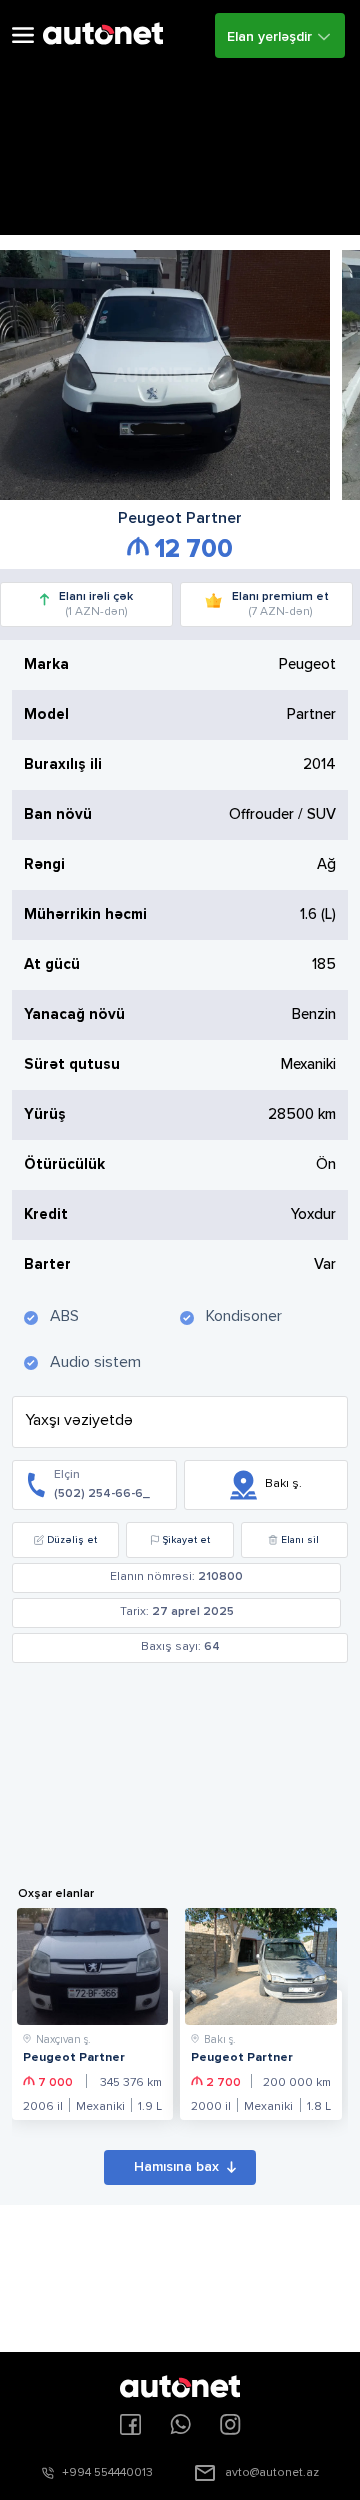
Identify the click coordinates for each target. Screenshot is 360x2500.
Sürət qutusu (72, 1064)
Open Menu (23, 35)
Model (46, 714)
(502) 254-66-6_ (102, 1494)
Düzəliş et (72, 1540)
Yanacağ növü (74, 1014)
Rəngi (44, 864)
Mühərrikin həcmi (85, 914)
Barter (47, 1264)
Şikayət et (186, 1540)
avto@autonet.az (272, 2473)
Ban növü (58, 814)
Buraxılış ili (63, 764)
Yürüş (45, 1114)
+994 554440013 (107, 2473)
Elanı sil (300, 1540)
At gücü (52, 964)
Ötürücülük (64, 1164)
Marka (46, 664)
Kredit (46, 1214)
